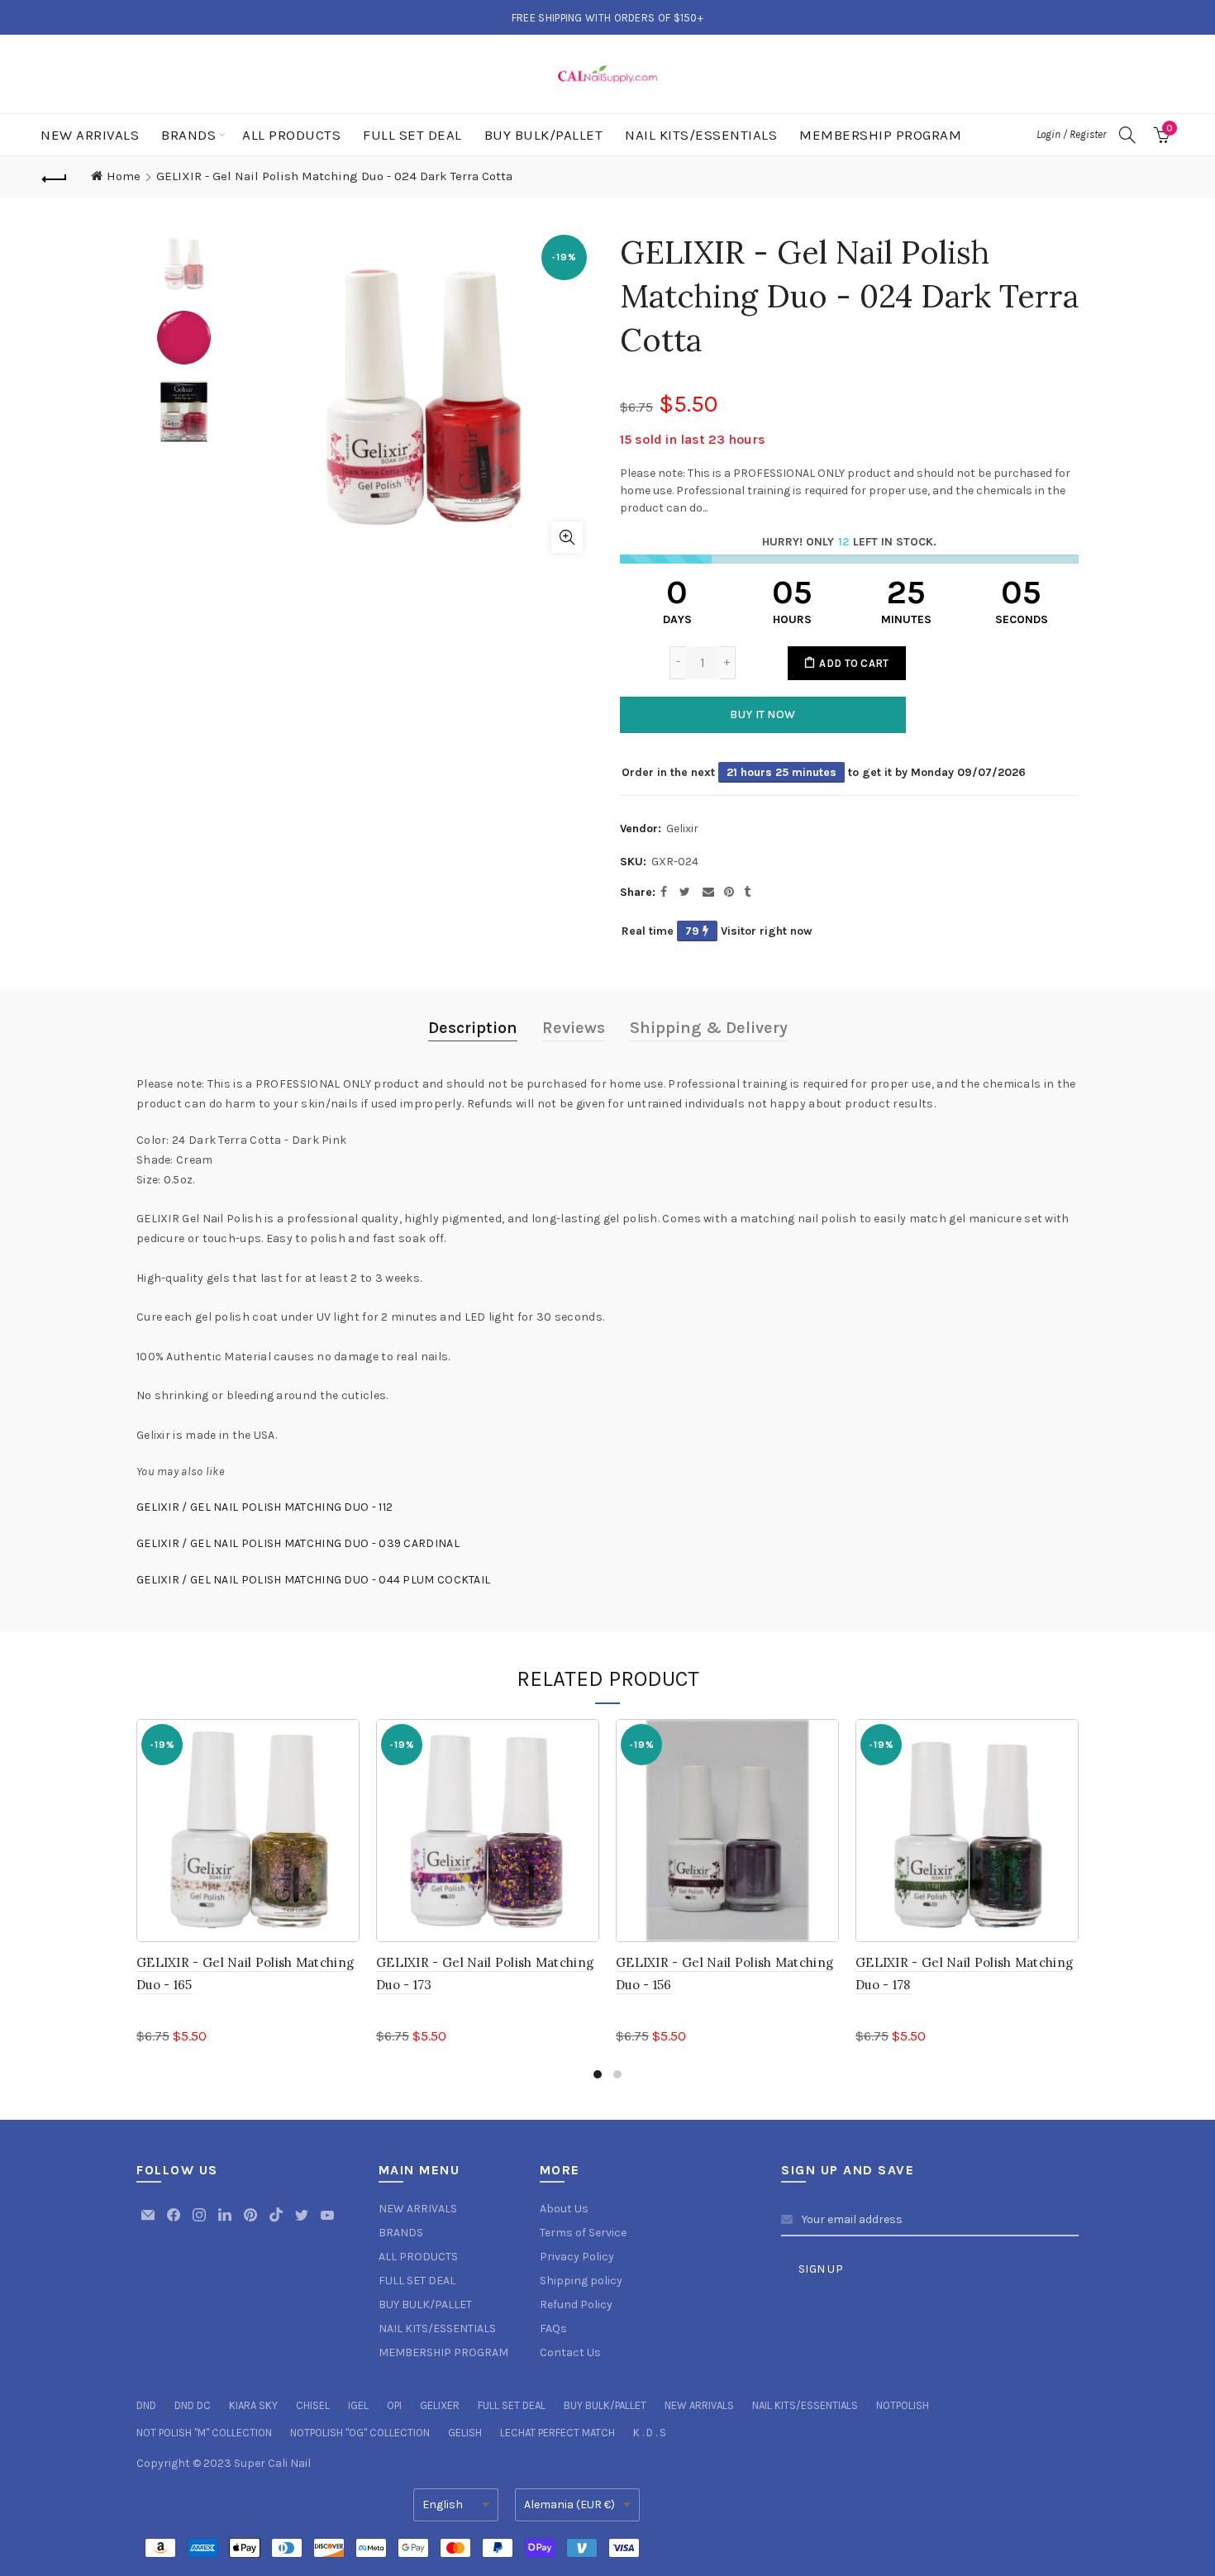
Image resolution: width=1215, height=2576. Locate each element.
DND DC (193, 2405)
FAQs (553, 2328)
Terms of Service (583, 2233)
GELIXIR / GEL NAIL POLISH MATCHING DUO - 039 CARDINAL (298, 1543)
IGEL (358, 2405)
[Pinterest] (252, 2223)
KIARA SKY (253, 2405)
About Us (564, 2209)
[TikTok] (277, 2223)
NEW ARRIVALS (90, 135)
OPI (394, 2405)
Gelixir (682, 829)
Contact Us (570, 2352)
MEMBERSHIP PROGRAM (880, 135)
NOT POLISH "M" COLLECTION (204, 2433)
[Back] (55, 177)
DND (146, 2405)
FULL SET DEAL (412, 135)
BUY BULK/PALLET (544, 135)
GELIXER (440, 2405)
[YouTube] (327, 2223)
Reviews (574, 1028)
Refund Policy (576, 2305)
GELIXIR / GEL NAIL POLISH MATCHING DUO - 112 (264, 1507)
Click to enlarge (567, 537)
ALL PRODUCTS (291, 135)
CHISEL (313, 2405)
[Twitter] (303, 2223)
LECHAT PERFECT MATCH (557, 2433)
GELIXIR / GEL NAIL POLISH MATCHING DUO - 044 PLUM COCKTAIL (313, 1580)
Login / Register (1071, 134)
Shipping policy (581, 2281)
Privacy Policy (577, 2257)
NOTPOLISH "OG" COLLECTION (360, 2433)
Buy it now (762, 714)
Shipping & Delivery (709, 1028)
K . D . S (650, 2433)
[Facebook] (175, 2223)
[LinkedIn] (226, 2223)
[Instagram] (200, 2223)
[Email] (149, 2223)
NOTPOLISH (903, 2405)
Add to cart (854, 663)
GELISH (465, 2433)
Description (473, 1028)
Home (124, 176)
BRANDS (188, 135)
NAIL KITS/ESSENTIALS (701, 135)
